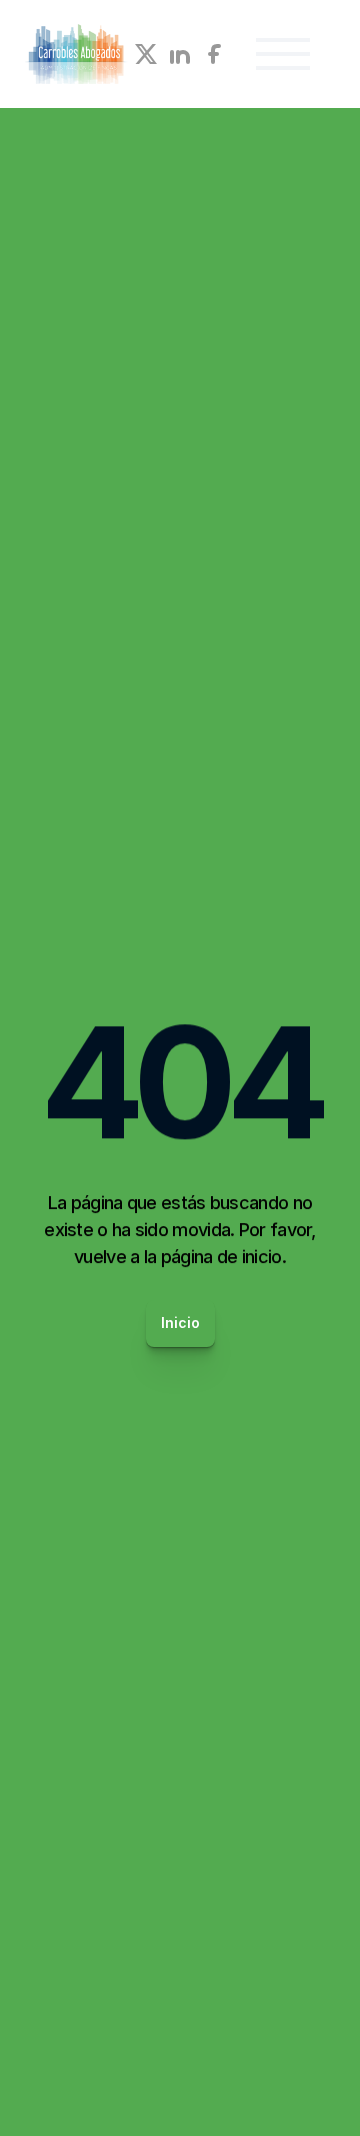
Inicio (180, 1322)
